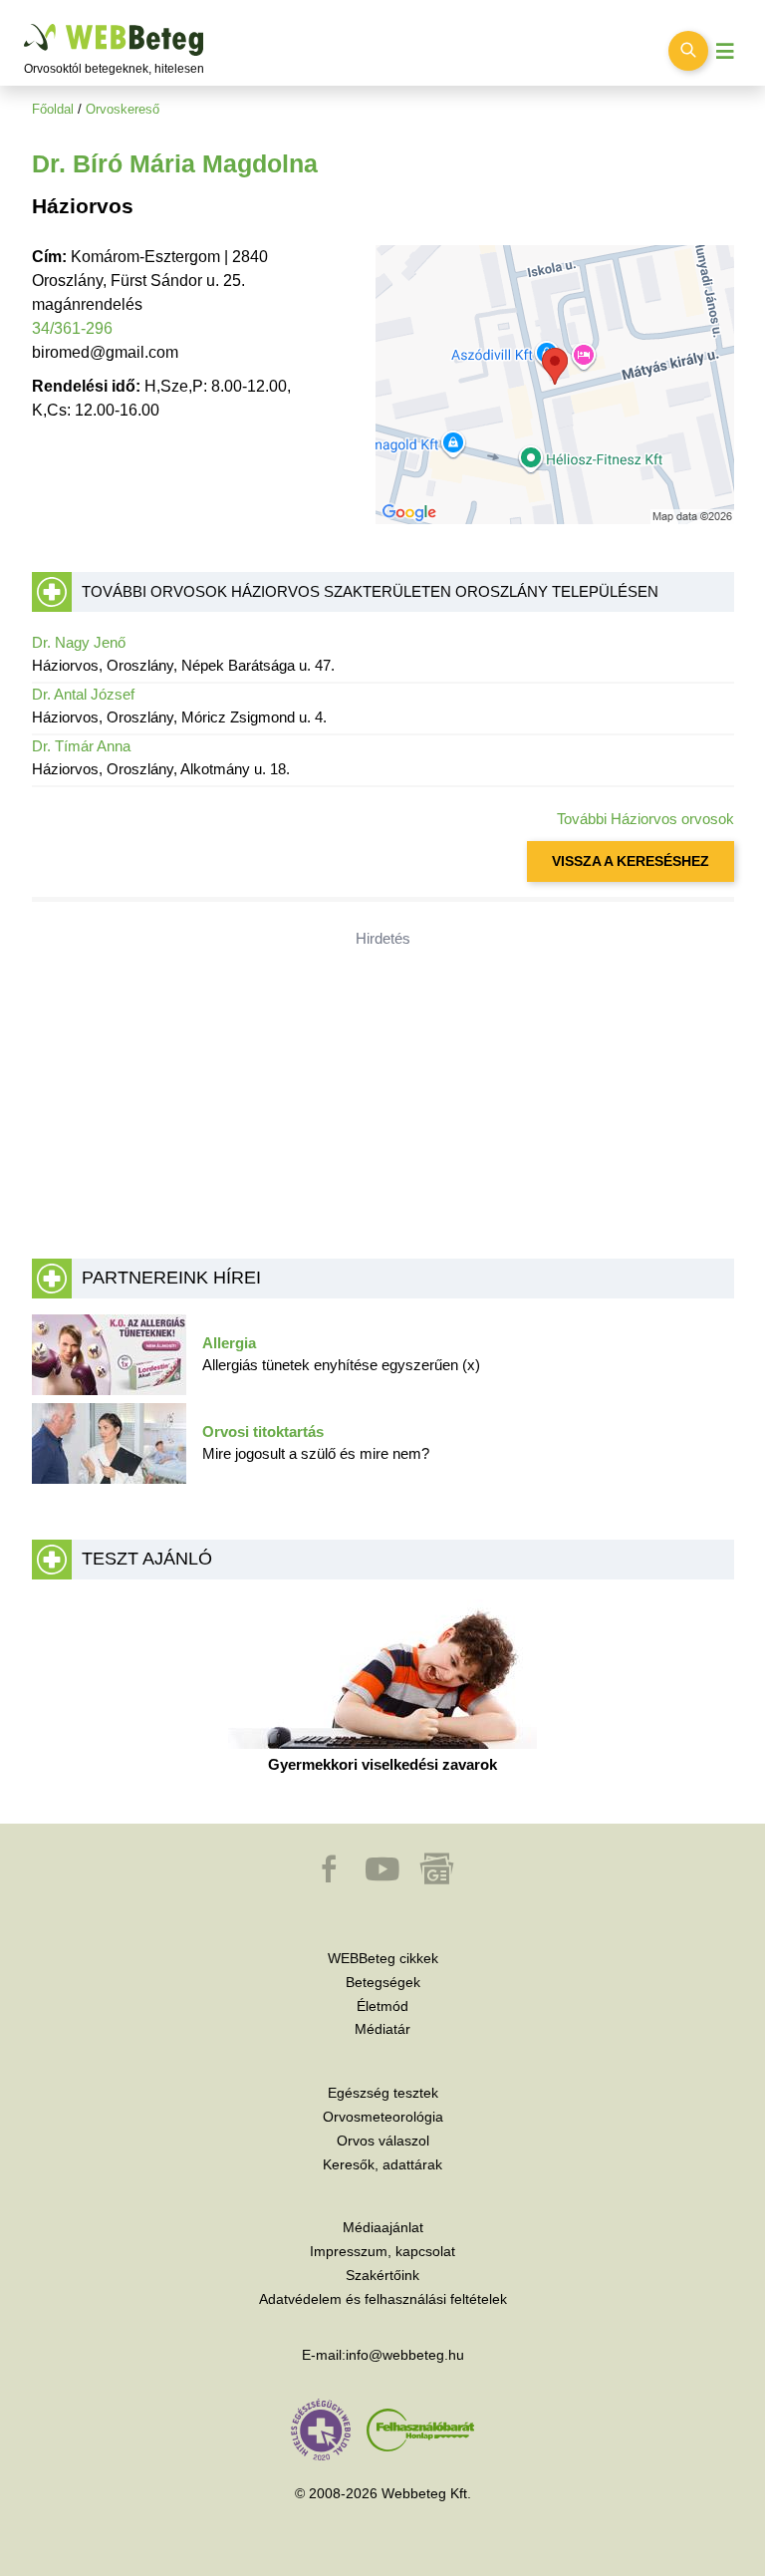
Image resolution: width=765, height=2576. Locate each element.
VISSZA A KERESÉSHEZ (631, 861)
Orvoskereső (123, 109)
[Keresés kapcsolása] (688, 51)
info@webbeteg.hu (405, 2355)
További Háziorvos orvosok (645, 819)
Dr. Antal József (83, 694)
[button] (331, 1878)
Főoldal (53, 109)
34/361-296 (72, 328)
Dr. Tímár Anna (81, 746)
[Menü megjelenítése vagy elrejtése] (725, 51)
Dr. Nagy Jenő (79, 642)
